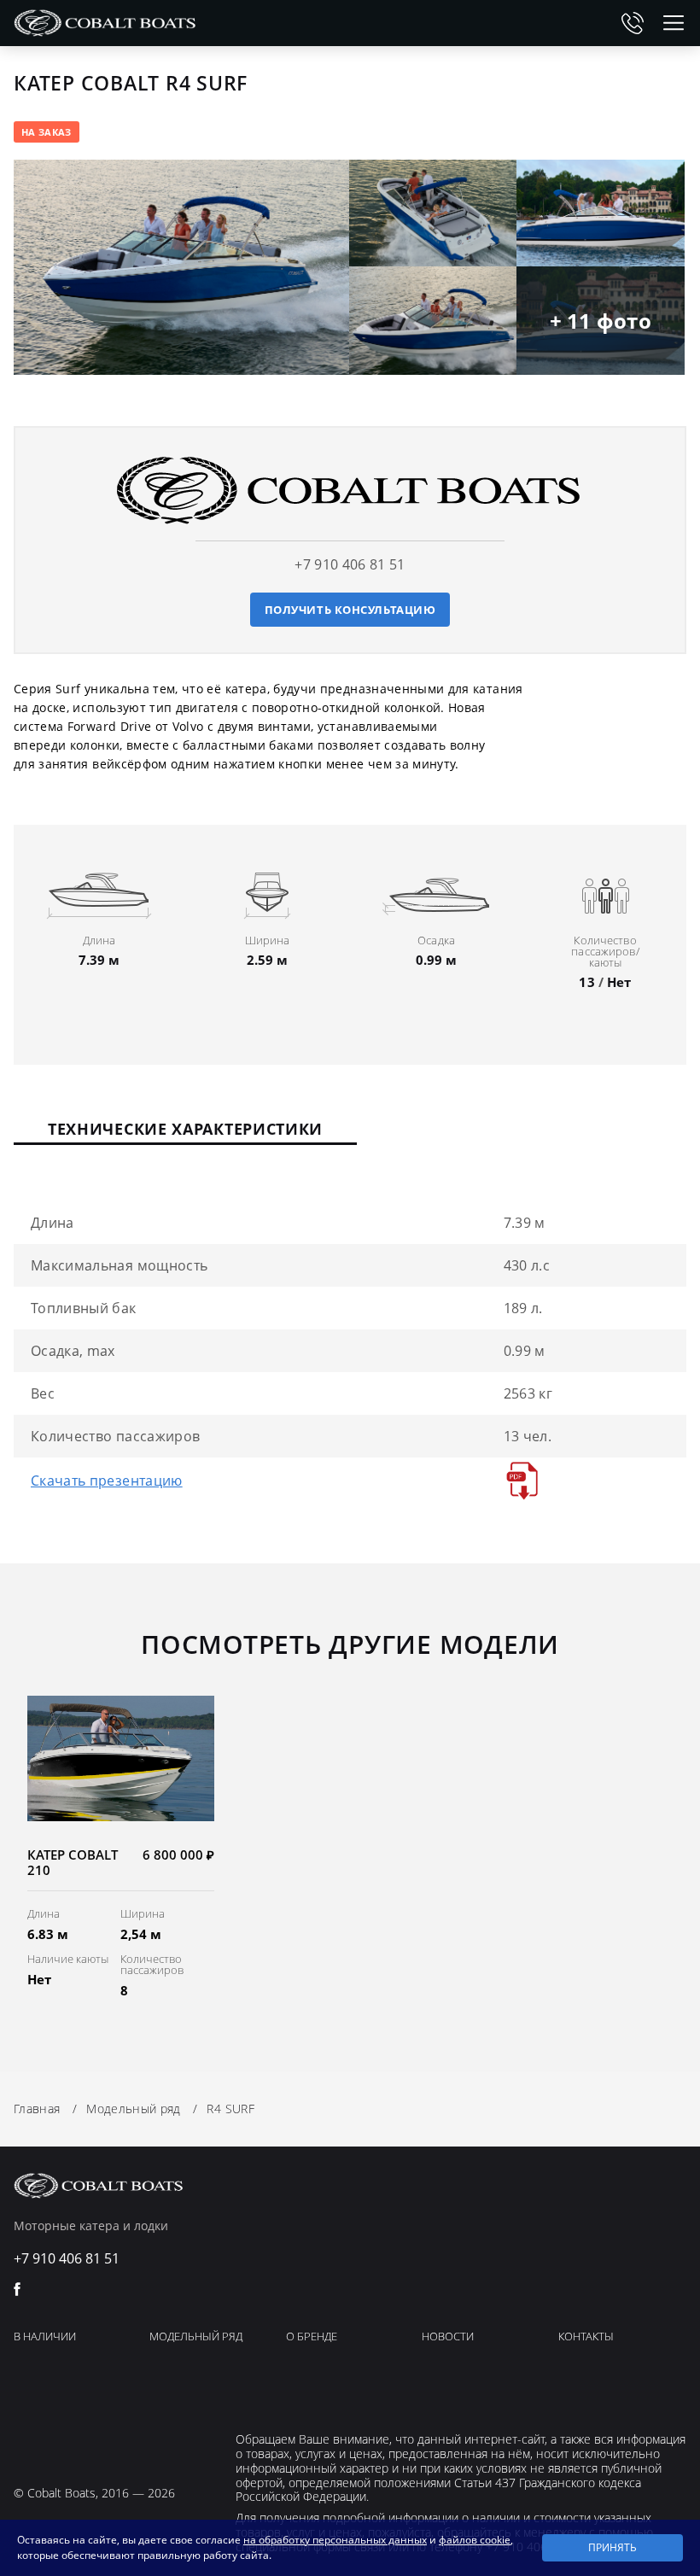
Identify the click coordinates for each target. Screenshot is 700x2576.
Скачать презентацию (107, 1481)
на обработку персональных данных (335, 2540)
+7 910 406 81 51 (633, 23)
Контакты (586, 2337)
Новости (448, 2337)
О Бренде (312, 2337)
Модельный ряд (196, 2337)
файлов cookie (475, 2540)
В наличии (45, 2337)
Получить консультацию (350, 610)
